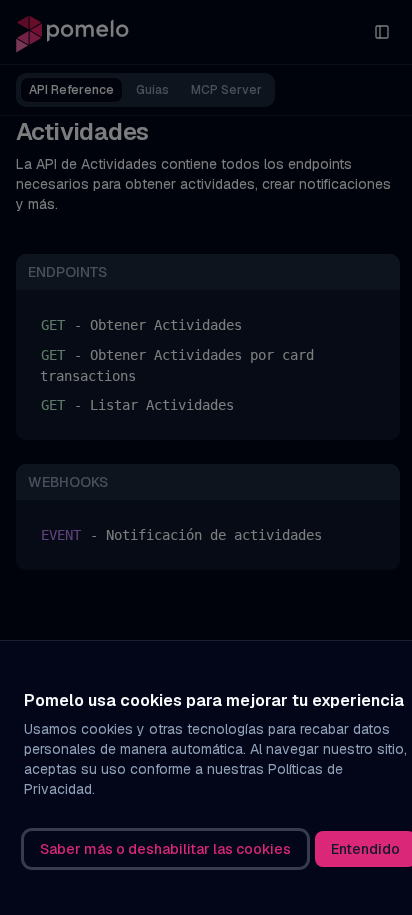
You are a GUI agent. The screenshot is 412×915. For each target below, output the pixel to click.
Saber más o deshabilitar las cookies (165, 849)
